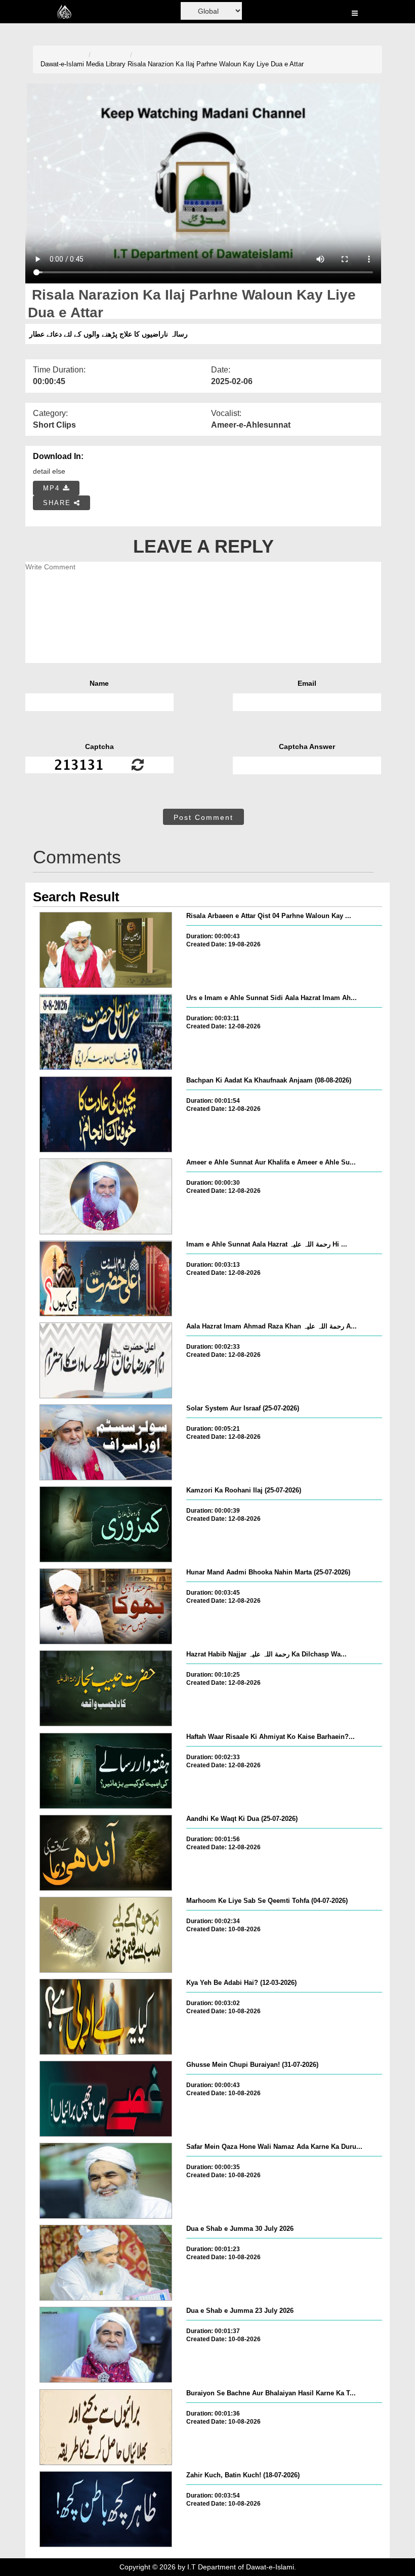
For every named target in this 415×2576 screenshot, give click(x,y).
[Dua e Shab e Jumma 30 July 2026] (106, 2263)
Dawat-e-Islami (62, 64)
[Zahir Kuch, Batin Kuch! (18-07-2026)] (106, 2509)
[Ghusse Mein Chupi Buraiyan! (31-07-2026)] (106, 2099)
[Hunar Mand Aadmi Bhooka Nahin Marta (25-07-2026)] (106, 1606)
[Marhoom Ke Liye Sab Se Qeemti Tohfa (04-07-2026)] (106, 1935)
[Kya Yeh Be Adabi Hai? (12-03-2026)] (106, 2017)
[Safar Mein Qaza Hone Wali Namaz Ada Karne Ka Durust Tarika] (106, 2181)
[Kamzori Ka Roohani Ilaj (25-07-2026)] (106, 1524)
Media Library (106, 64)
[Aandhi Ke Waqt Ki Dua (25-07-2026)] (106, 1853)
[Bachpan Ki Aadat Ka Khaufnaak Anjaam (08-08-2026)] (106, 1114)
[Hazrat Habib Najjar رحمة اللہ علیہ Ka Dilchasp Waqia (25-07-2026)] (106, 1688)
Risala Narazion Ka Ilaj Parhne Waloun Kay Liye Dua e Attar (216, 64)
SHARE (58, 503)
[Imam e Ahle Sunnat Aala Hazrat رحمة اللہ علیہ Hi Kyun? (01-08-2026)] (106, 1278)
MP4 (53, 488)
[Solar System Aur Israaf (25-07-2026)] (106, 1442)
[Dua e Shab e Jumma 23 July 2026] (106, 2345)
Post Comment (203, 817)
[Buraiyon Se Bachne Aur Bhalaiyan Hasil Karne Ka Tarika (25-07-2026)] (106, 2427)
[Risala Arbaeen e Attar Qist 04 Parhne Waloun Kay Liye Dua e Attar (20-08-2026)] (106, 950)
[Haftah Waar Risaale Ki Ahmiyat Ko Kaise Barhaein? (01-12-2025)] (106, 1771)
